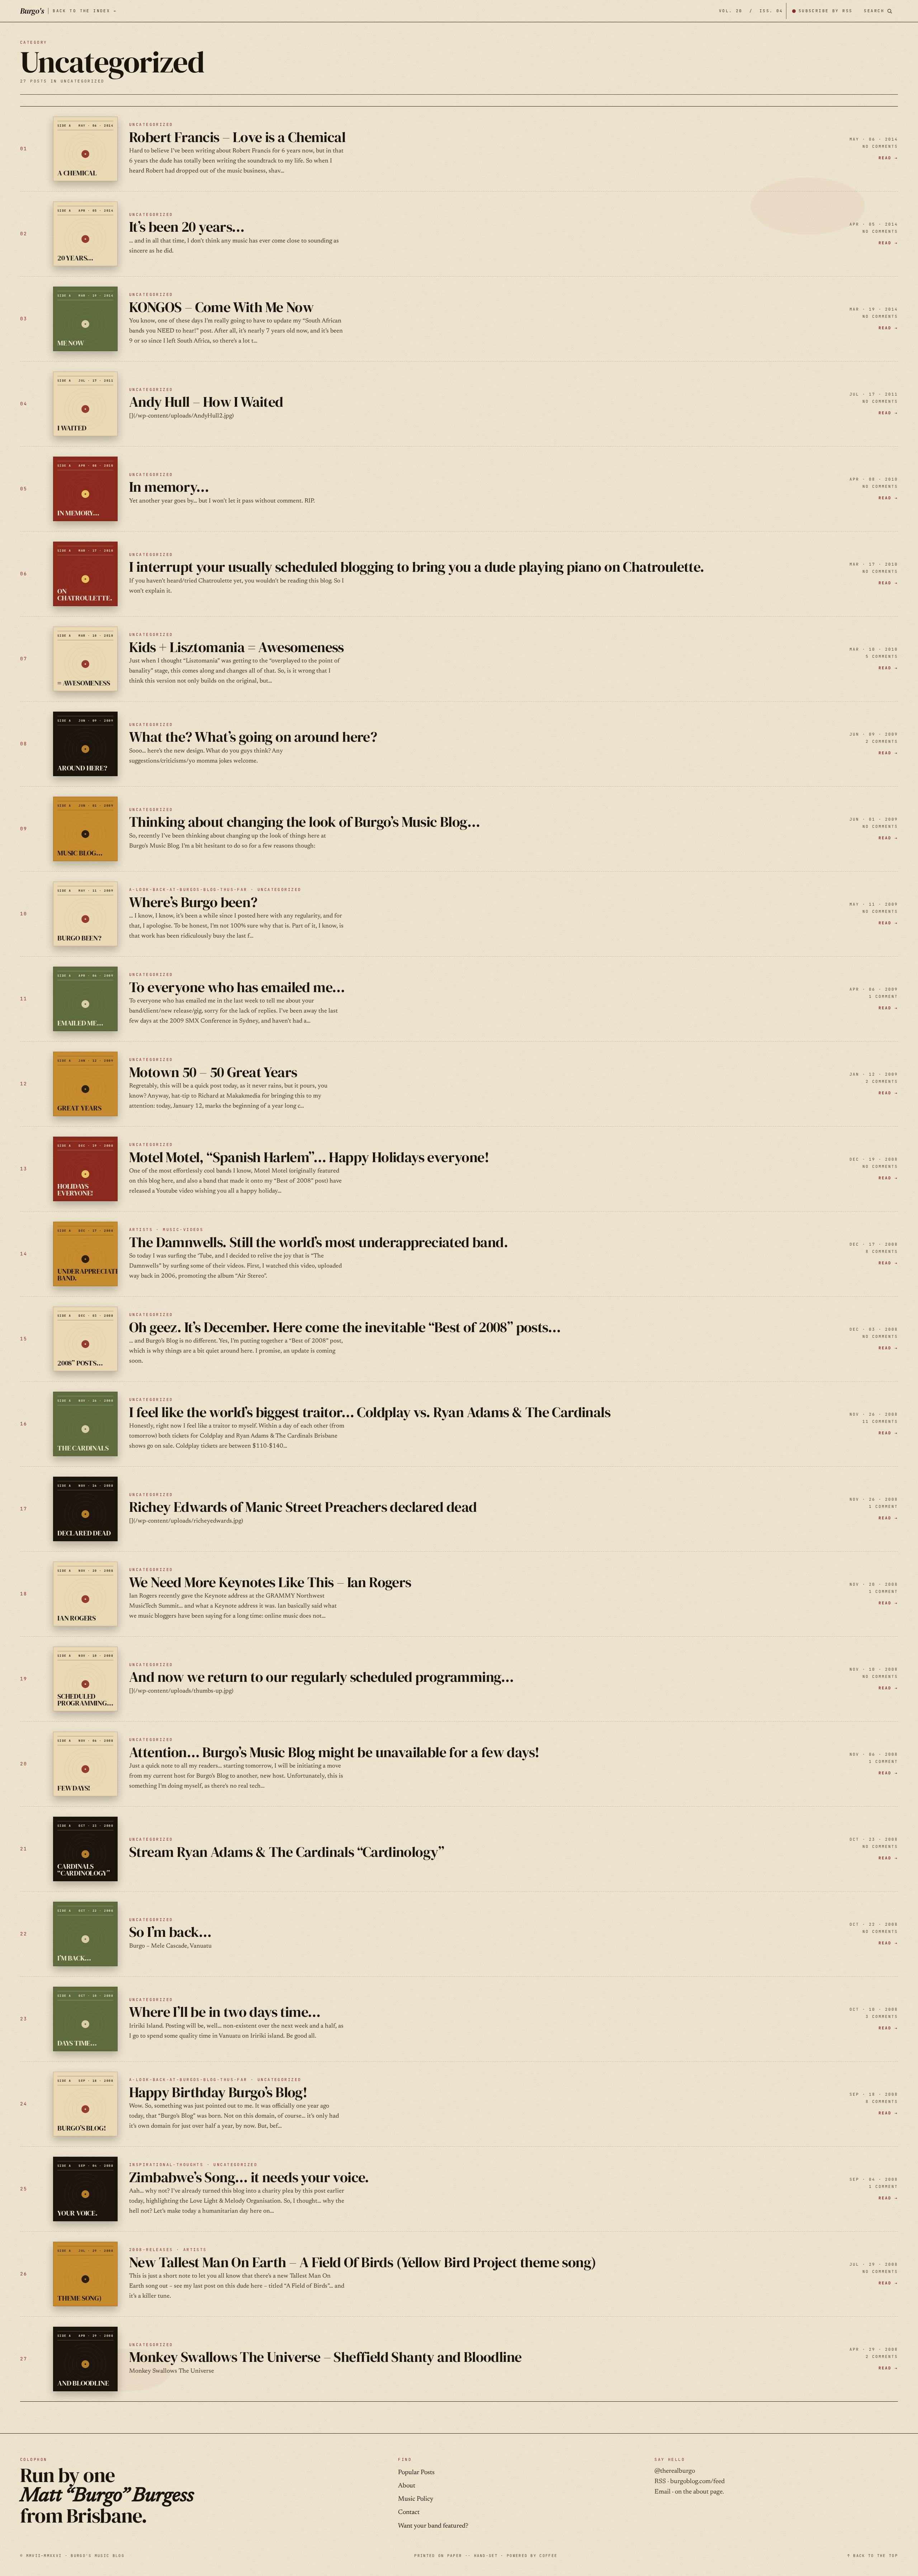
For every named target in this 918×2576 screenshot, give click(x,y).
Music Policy (416, 2499)
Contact (409, 2513)
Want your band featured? (433, 2526)
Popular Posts (416, 2473)
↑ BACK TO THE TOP (873, 2556)
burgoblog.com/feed (697, 2482)
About (407, 2486)
